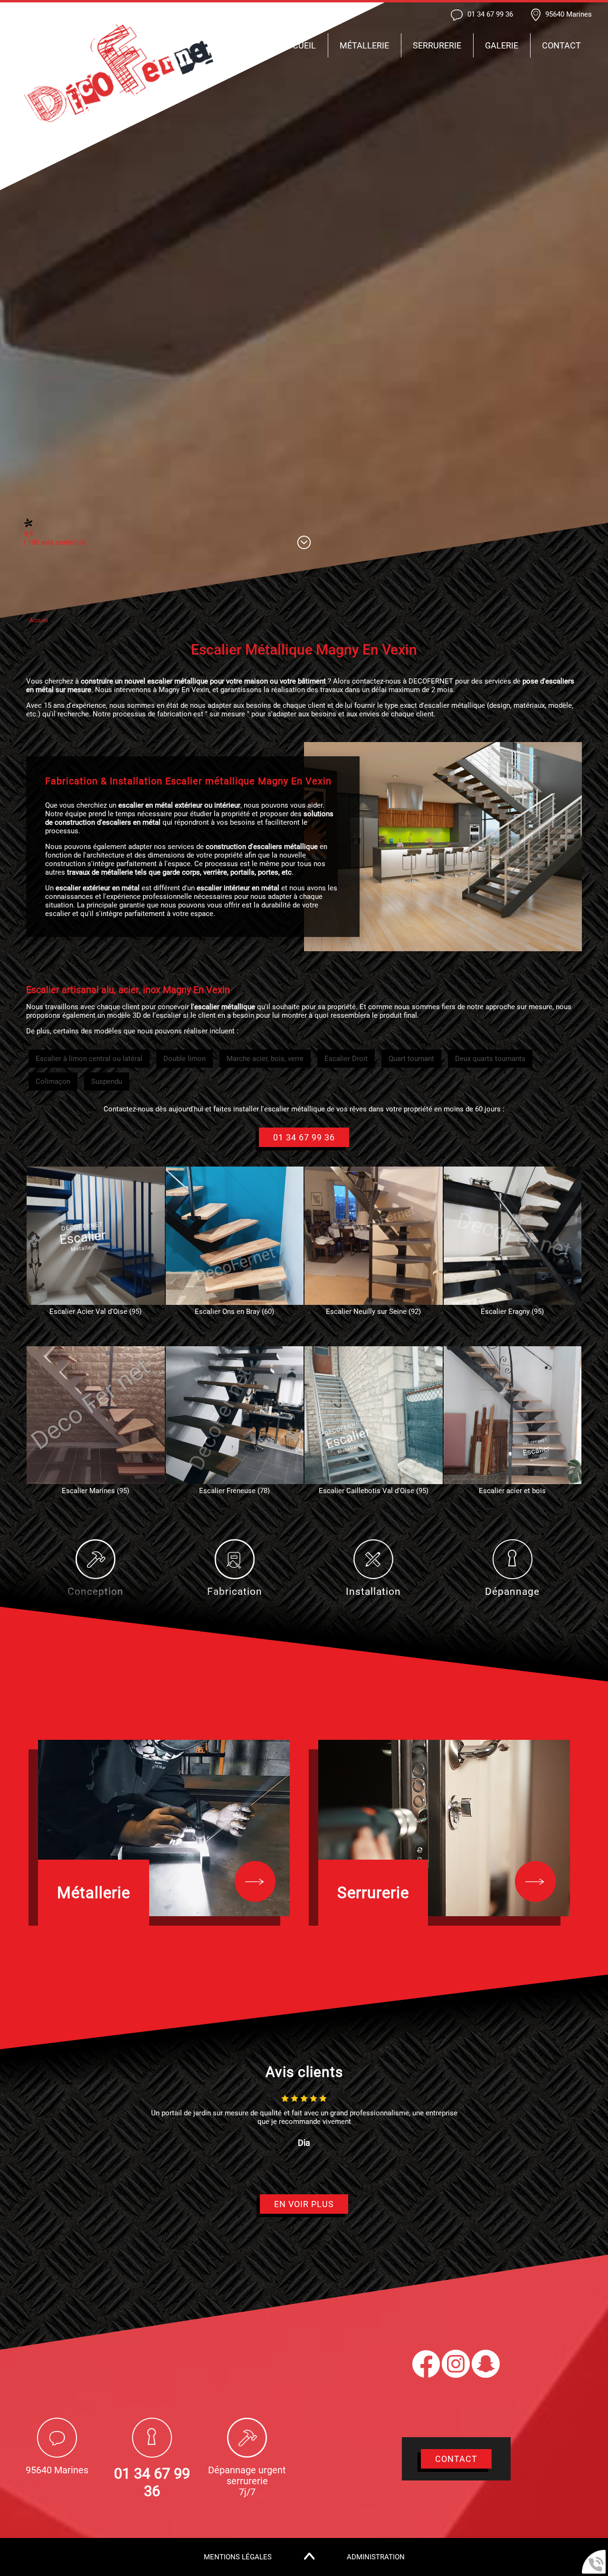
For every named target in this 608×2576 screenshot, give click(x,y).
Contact (561, 45)
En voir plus (304, 2204)
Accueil (299, 45)
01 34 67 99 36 (304, 1137)
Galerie (502, 45)
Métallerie (364, 45)
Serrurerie (437, 45)
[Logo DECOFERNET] (119, 74)
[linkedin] (486, 2375)
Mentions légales (238, 2557)
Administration (376, 2557)
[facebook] (427, 2375)
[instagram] (457, 2375)
